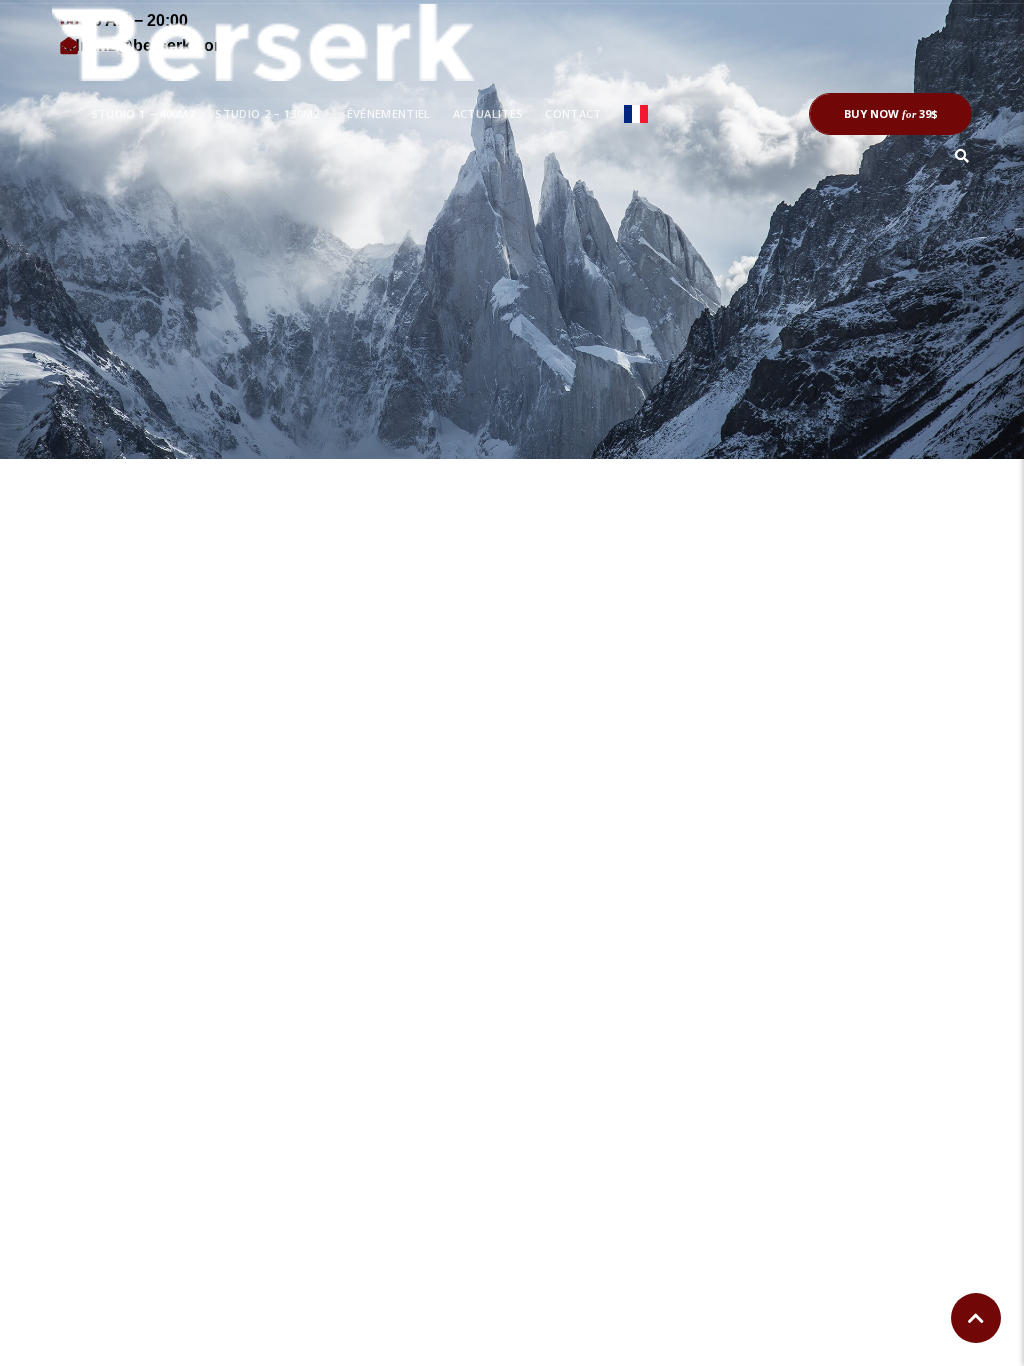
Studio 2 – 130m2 (267, 113)
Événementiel (389, 113)
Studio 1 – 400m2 (143, 113)
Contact (573, 113)
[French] (636, 114)
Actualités (488, 113)
